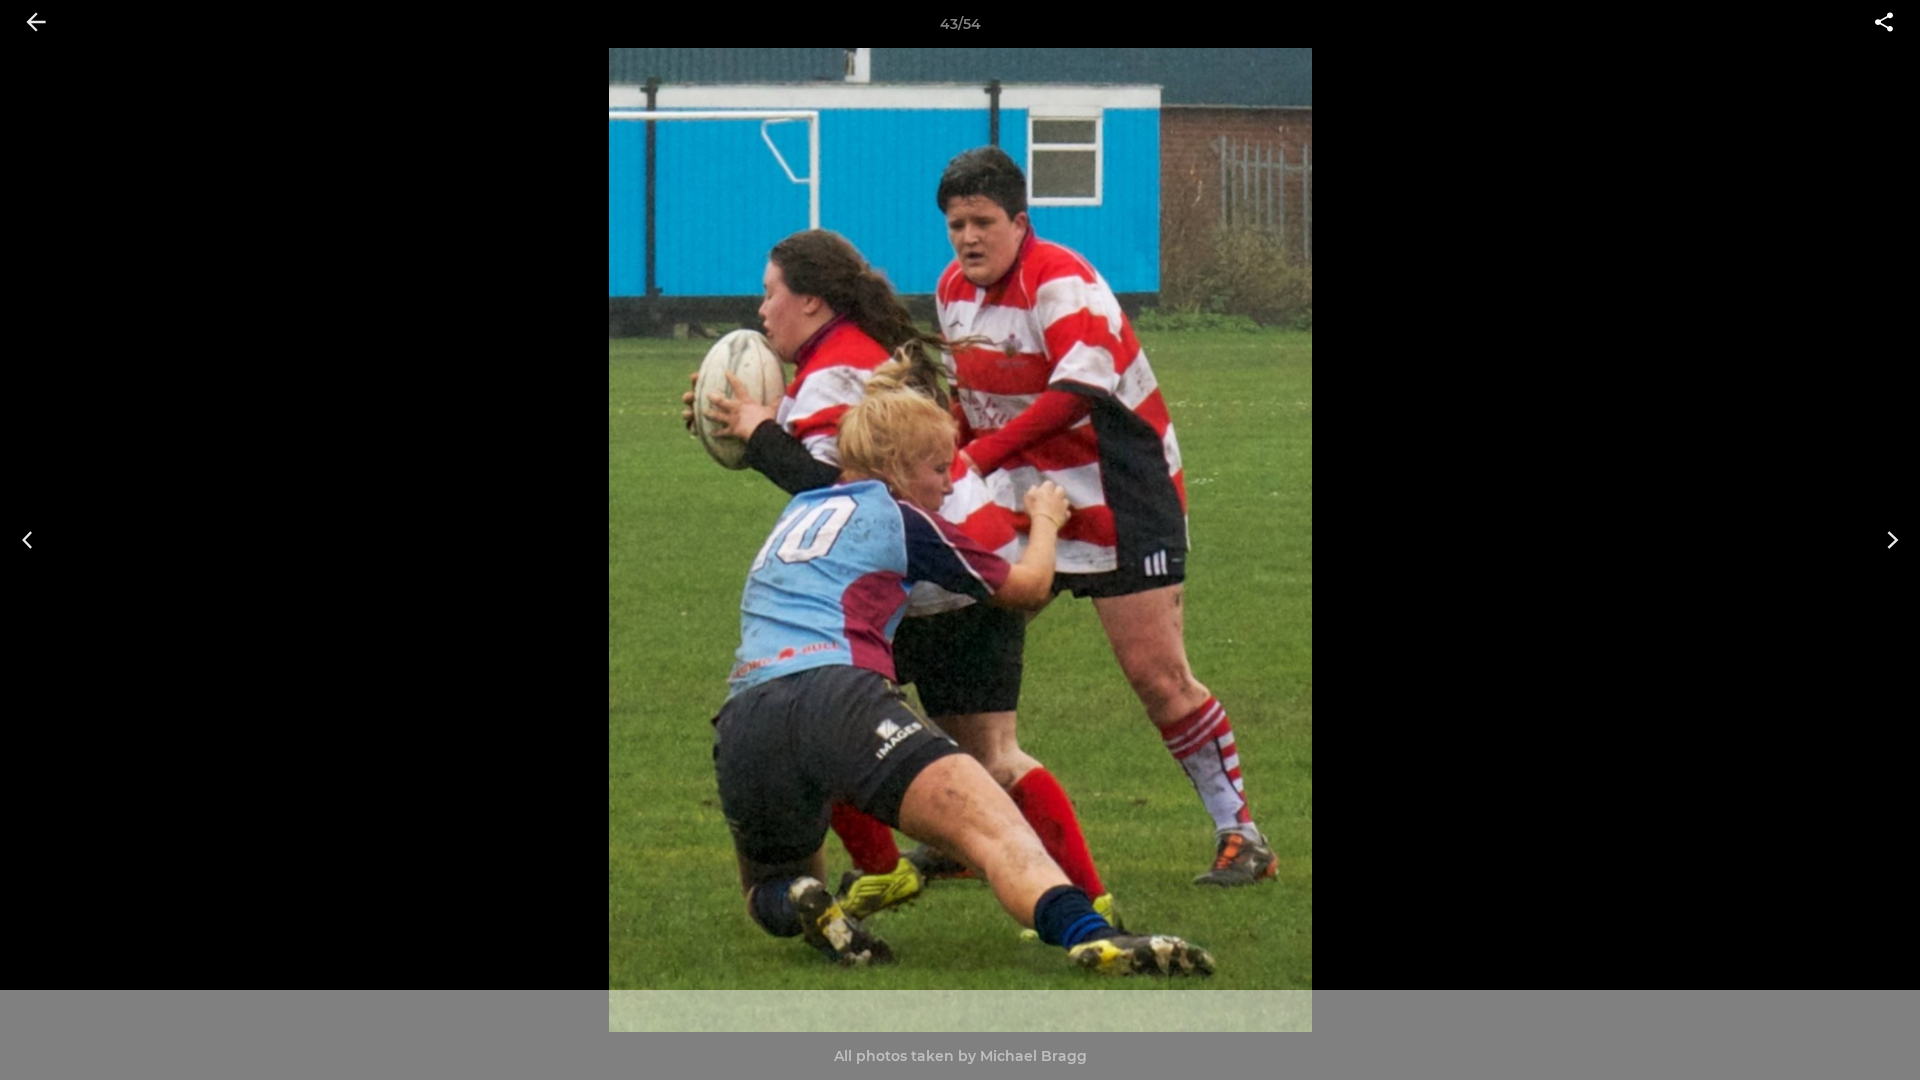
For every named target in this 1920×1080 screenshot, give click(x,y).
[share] (1884, 24)
